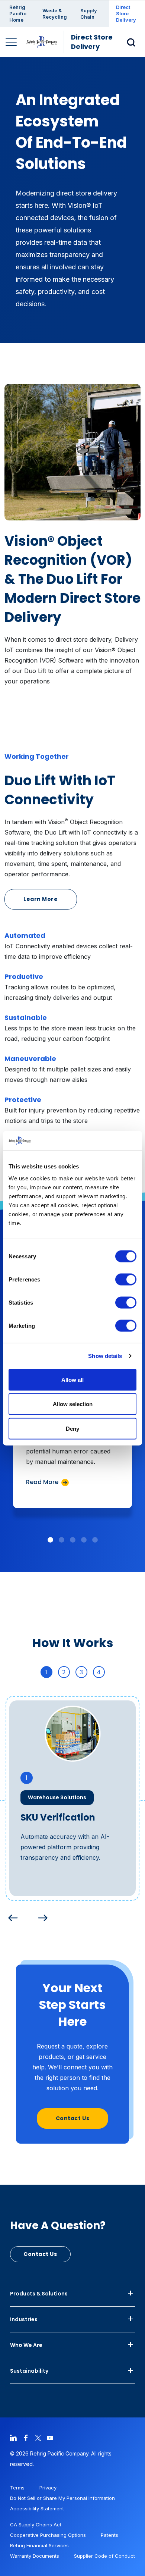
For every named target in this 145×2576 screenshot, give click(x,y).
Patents (109, 2535)
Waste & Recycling (55, 14)
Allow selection (73, 1404)
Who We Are (26, 2345)
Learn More (41, 899)
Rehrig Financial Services (39, 2545)
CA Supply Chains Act (36, 2525)
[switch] (126, 1279)
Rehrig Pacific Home (18, 13)
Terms (17, 2488)
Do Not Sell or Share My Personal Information (62, 2498)
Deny (72, 1428)
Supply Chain (89, 14)
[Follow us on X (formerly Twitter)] (38, 2437)
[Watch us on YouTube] (50, 2437)
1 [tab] (50, 1540)
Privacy (48, 2488)
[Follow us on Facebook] (26, 2437)
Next (41, 1916)
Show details (105, 1356)
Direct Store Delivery (126, 13)
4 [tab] (84, 1540)
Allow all (72, 1379)
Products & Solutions (39, 2294)
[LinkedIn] (13, 2437)
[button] (133, 42)
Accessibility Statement (37, 2508)
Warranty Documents (35, 2556)
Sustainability (29, 2371)
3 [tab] (72, 1540)
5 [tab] (95, 1540)
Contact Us (73, 2118)
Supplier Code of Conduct (104, 2556)
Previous (11, 1916)
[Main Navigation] (12, 43)
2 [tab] (61, 1540)
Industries (24, 2319)
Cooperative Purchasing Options (48, 2535)
